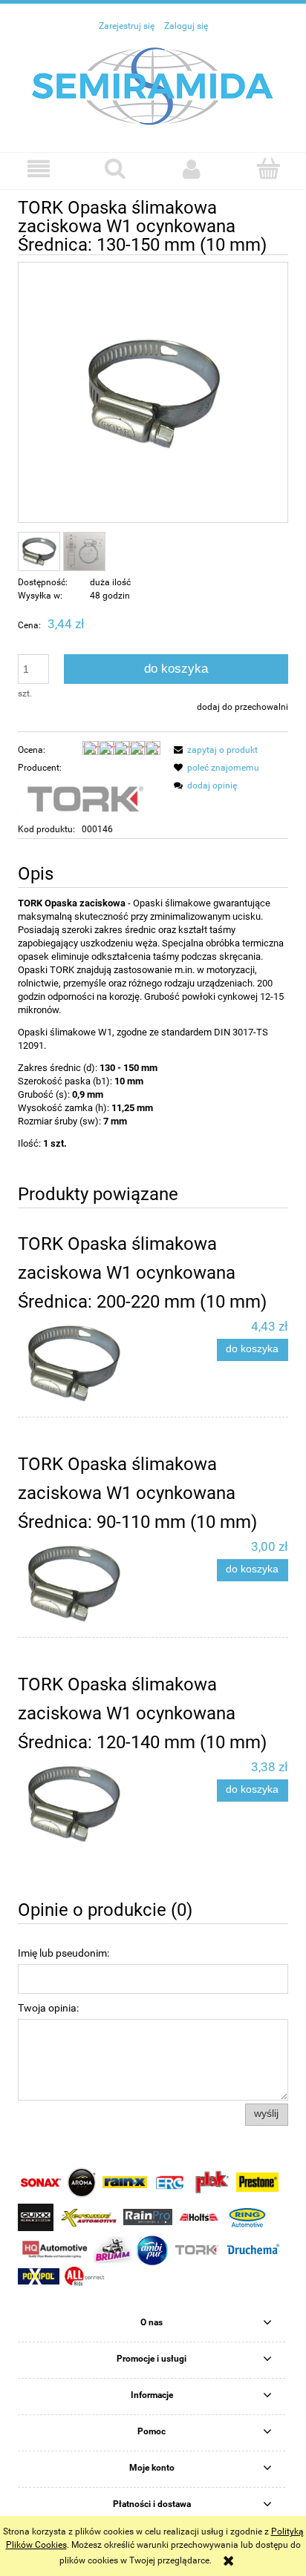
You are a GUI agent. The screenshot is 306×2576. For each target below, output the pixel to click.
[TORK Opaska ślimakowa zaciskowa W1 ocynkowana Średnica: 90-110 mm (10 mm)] (85, 1583)
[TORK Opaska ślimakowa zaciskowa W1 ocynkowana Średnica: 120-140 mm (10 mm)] (85, 1803)
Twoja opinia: (48, 2008)
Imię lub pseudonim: (64, 1953)
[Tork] (84, 798)
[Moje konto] (191, 169)
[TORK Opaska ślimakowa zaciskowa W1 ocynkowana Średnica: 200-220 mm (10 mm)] (85, 1363)
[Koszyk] (268, 168)
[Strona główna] (153, 85)
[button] (38, 169)
